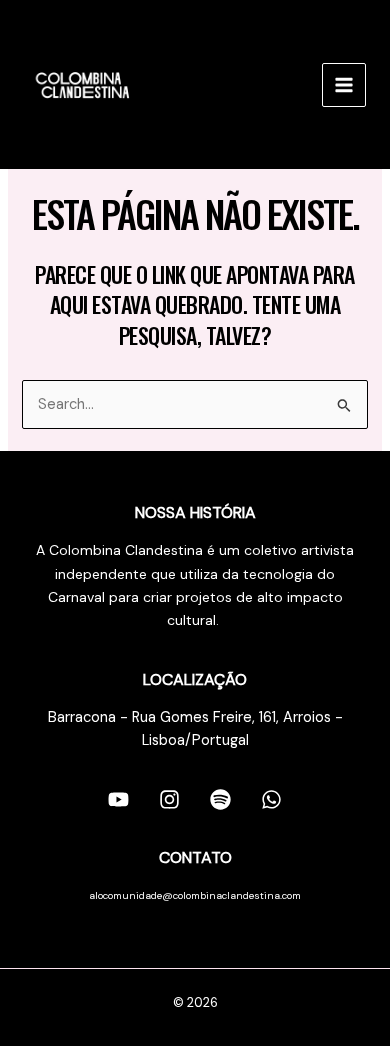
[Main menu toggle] (344, 85)
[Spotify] (220, 799)
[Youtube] (118, 799)
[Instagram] (169, 799)
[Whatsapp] (271, 799)
